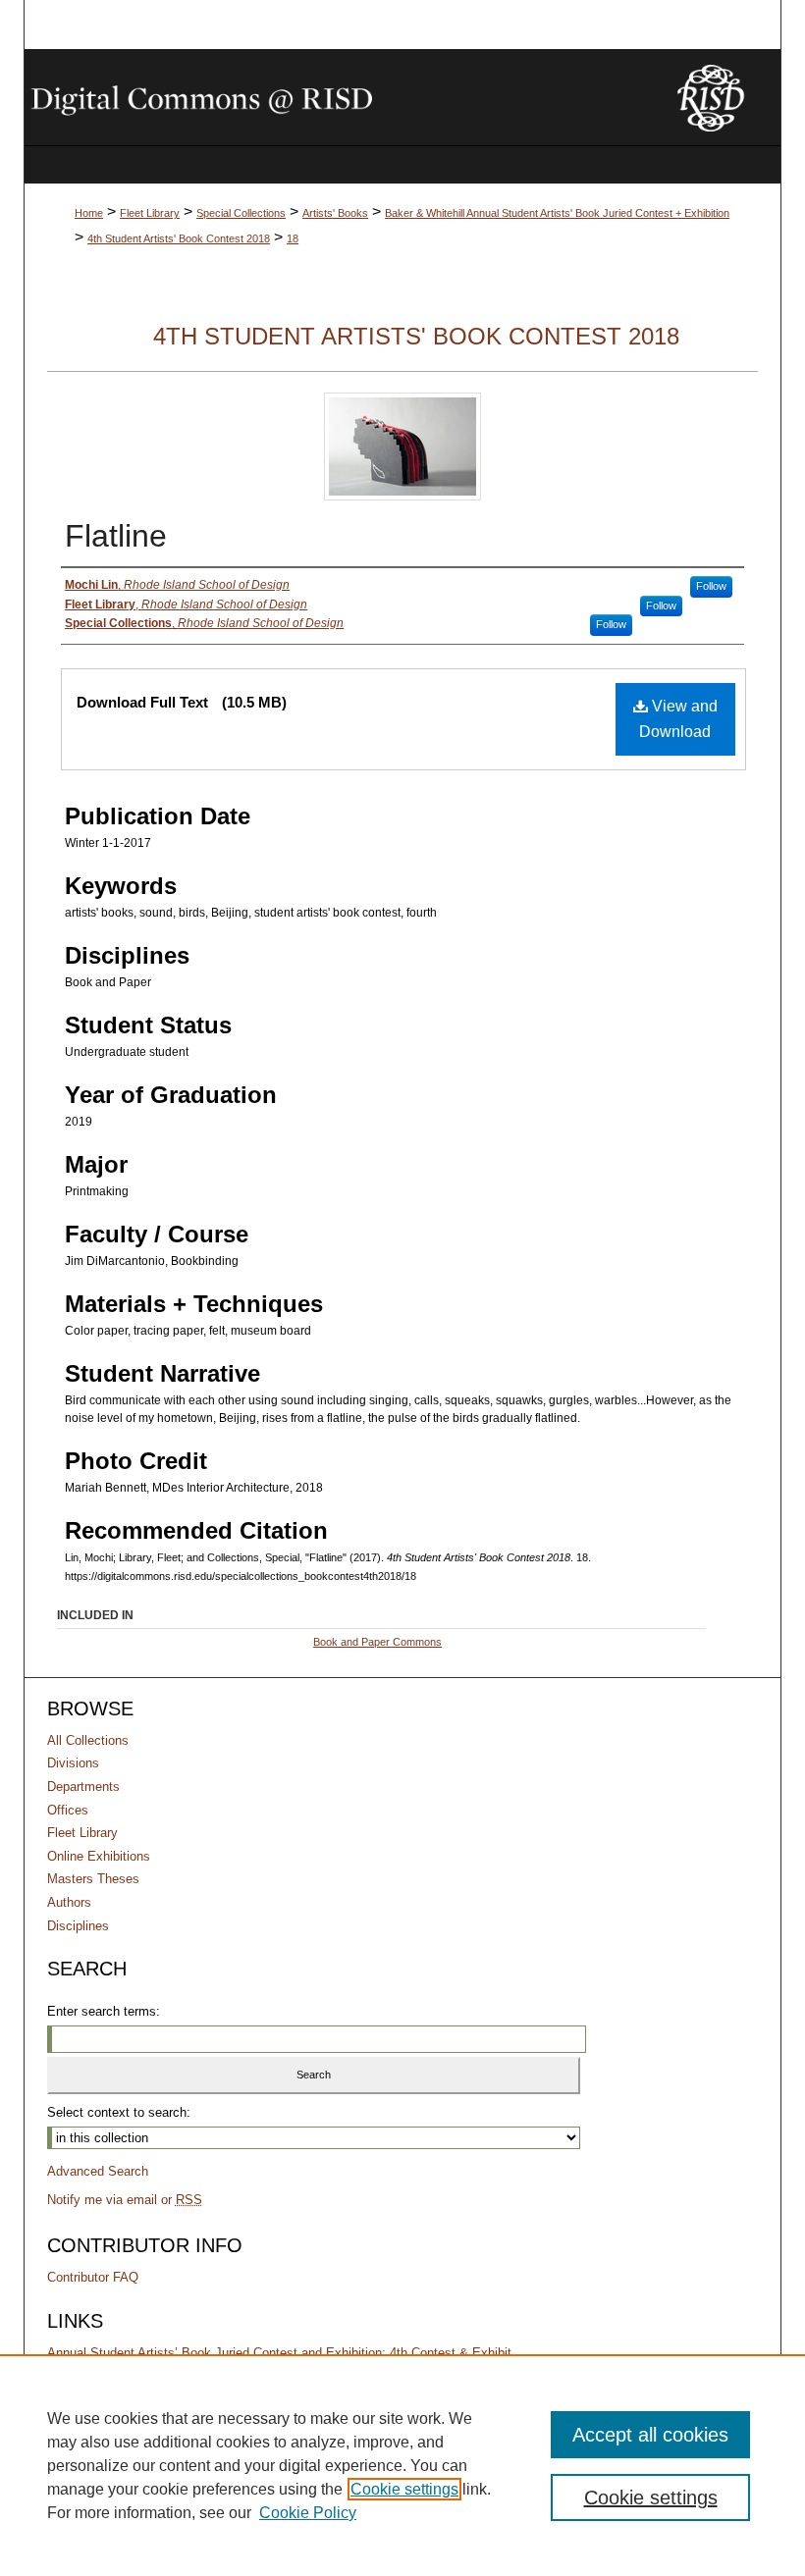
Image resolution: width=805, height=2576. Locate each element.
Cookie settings (404, 2489)
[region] (402, 2465)
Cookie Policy (308, 2513)
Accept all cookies (650, 2435)
